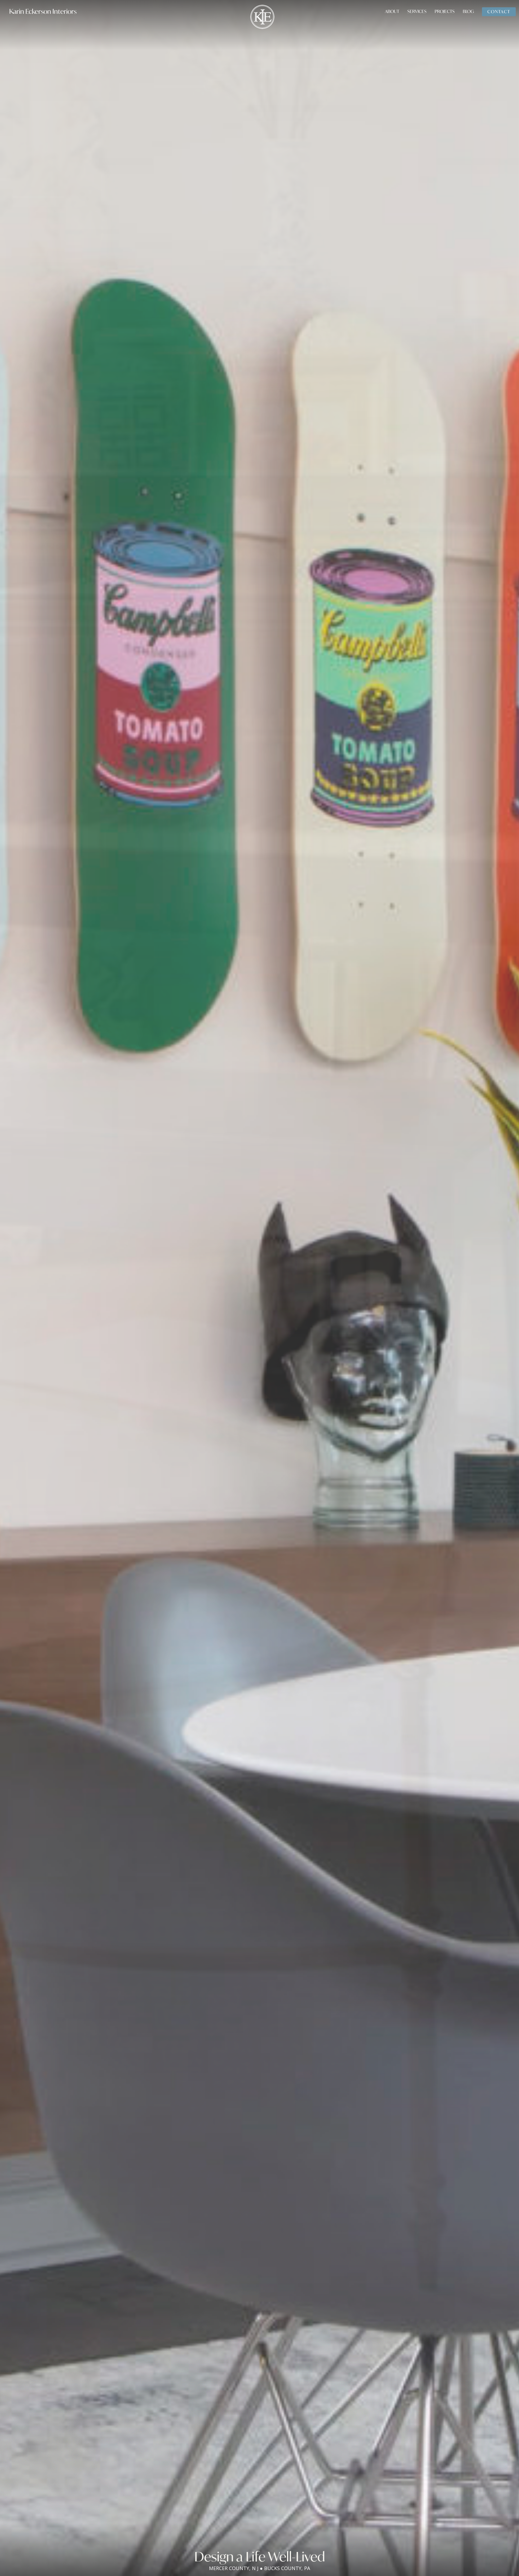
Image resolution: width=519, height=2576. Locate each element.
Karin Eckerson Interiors (43, 11)
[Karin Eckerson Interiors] (262, 16)
